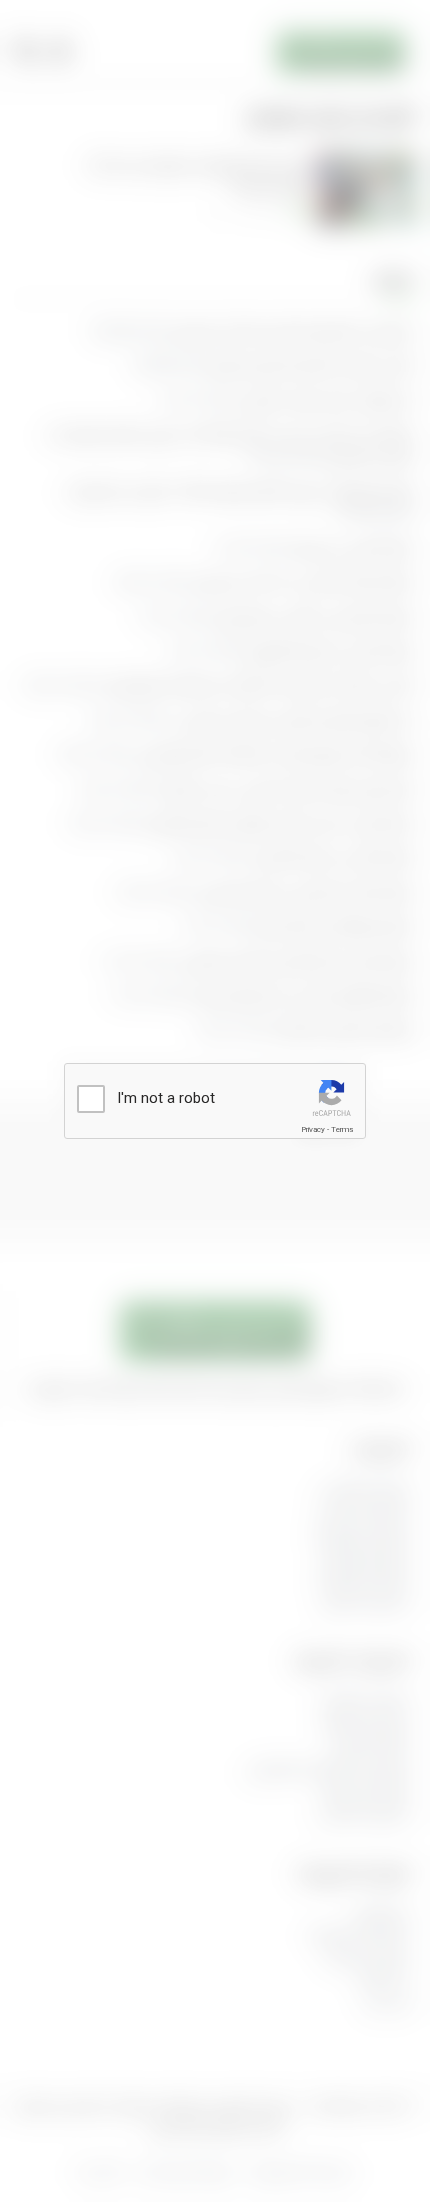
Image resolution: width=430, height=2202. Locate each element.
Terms (342, 1129)
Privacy (313, 1129)
